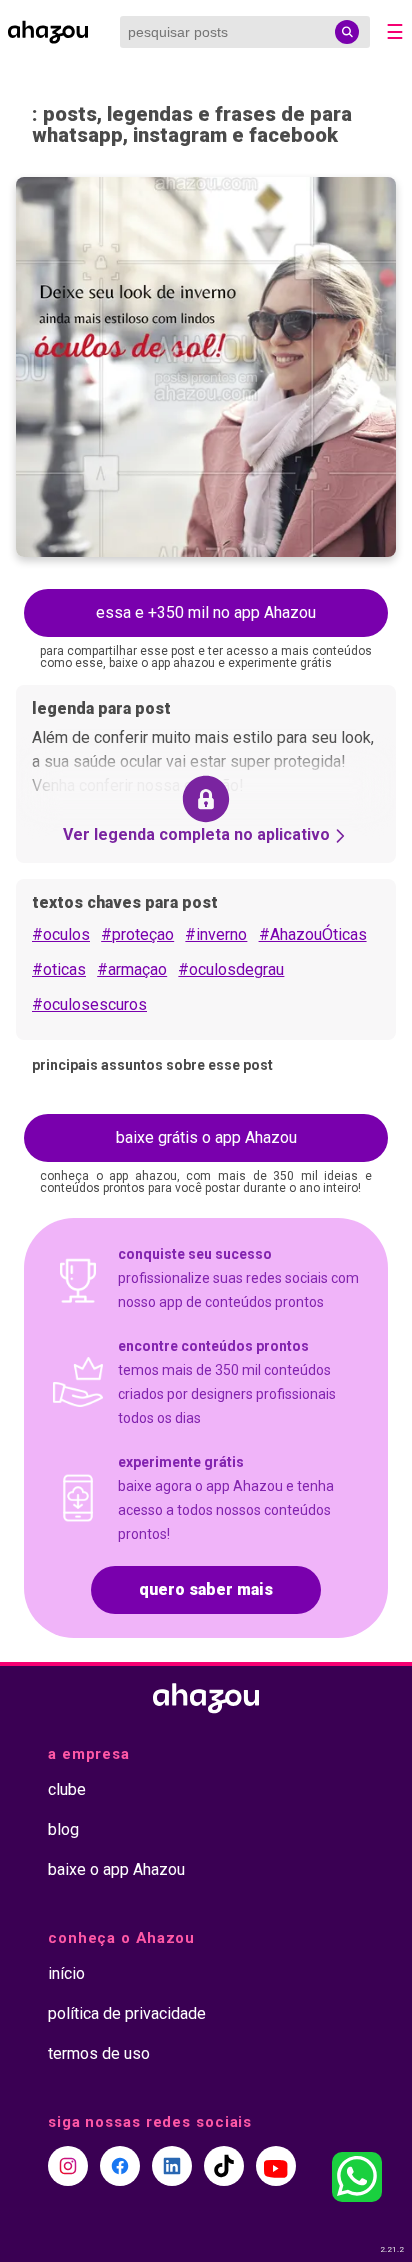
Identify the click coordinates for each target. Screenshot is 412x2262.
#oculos (61, 934)
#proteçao (137, 934)
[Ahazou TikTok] (224, 2166)
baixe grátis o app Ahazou (206, 1137)
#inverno (216, 934)
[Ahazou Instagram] (68, 2166)
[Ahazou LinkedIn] (172, 2166)
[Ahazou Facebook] (120, 2166)
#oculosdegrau (231, 969)
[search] (347, 32)
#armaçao (132, 969)
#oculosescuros (89, 1004)
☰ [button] (395, 32)
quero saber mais (206, 1589)
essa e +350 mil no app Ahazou (206, 612)
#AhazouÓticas (313, 934)
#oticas (59, 969)
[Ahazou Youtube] (276, 2166)
